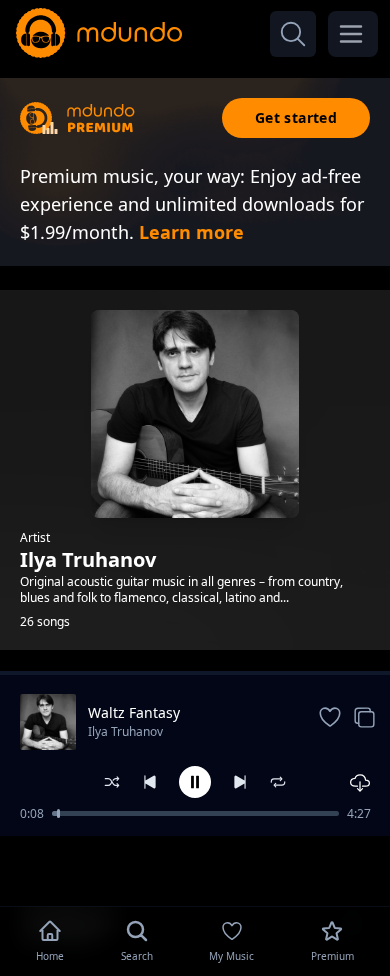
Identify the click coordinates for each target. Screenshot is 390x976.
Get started (296, 117)
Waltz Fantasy (134, 712)
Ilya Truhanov (125, 731)
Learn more (191, 232)
